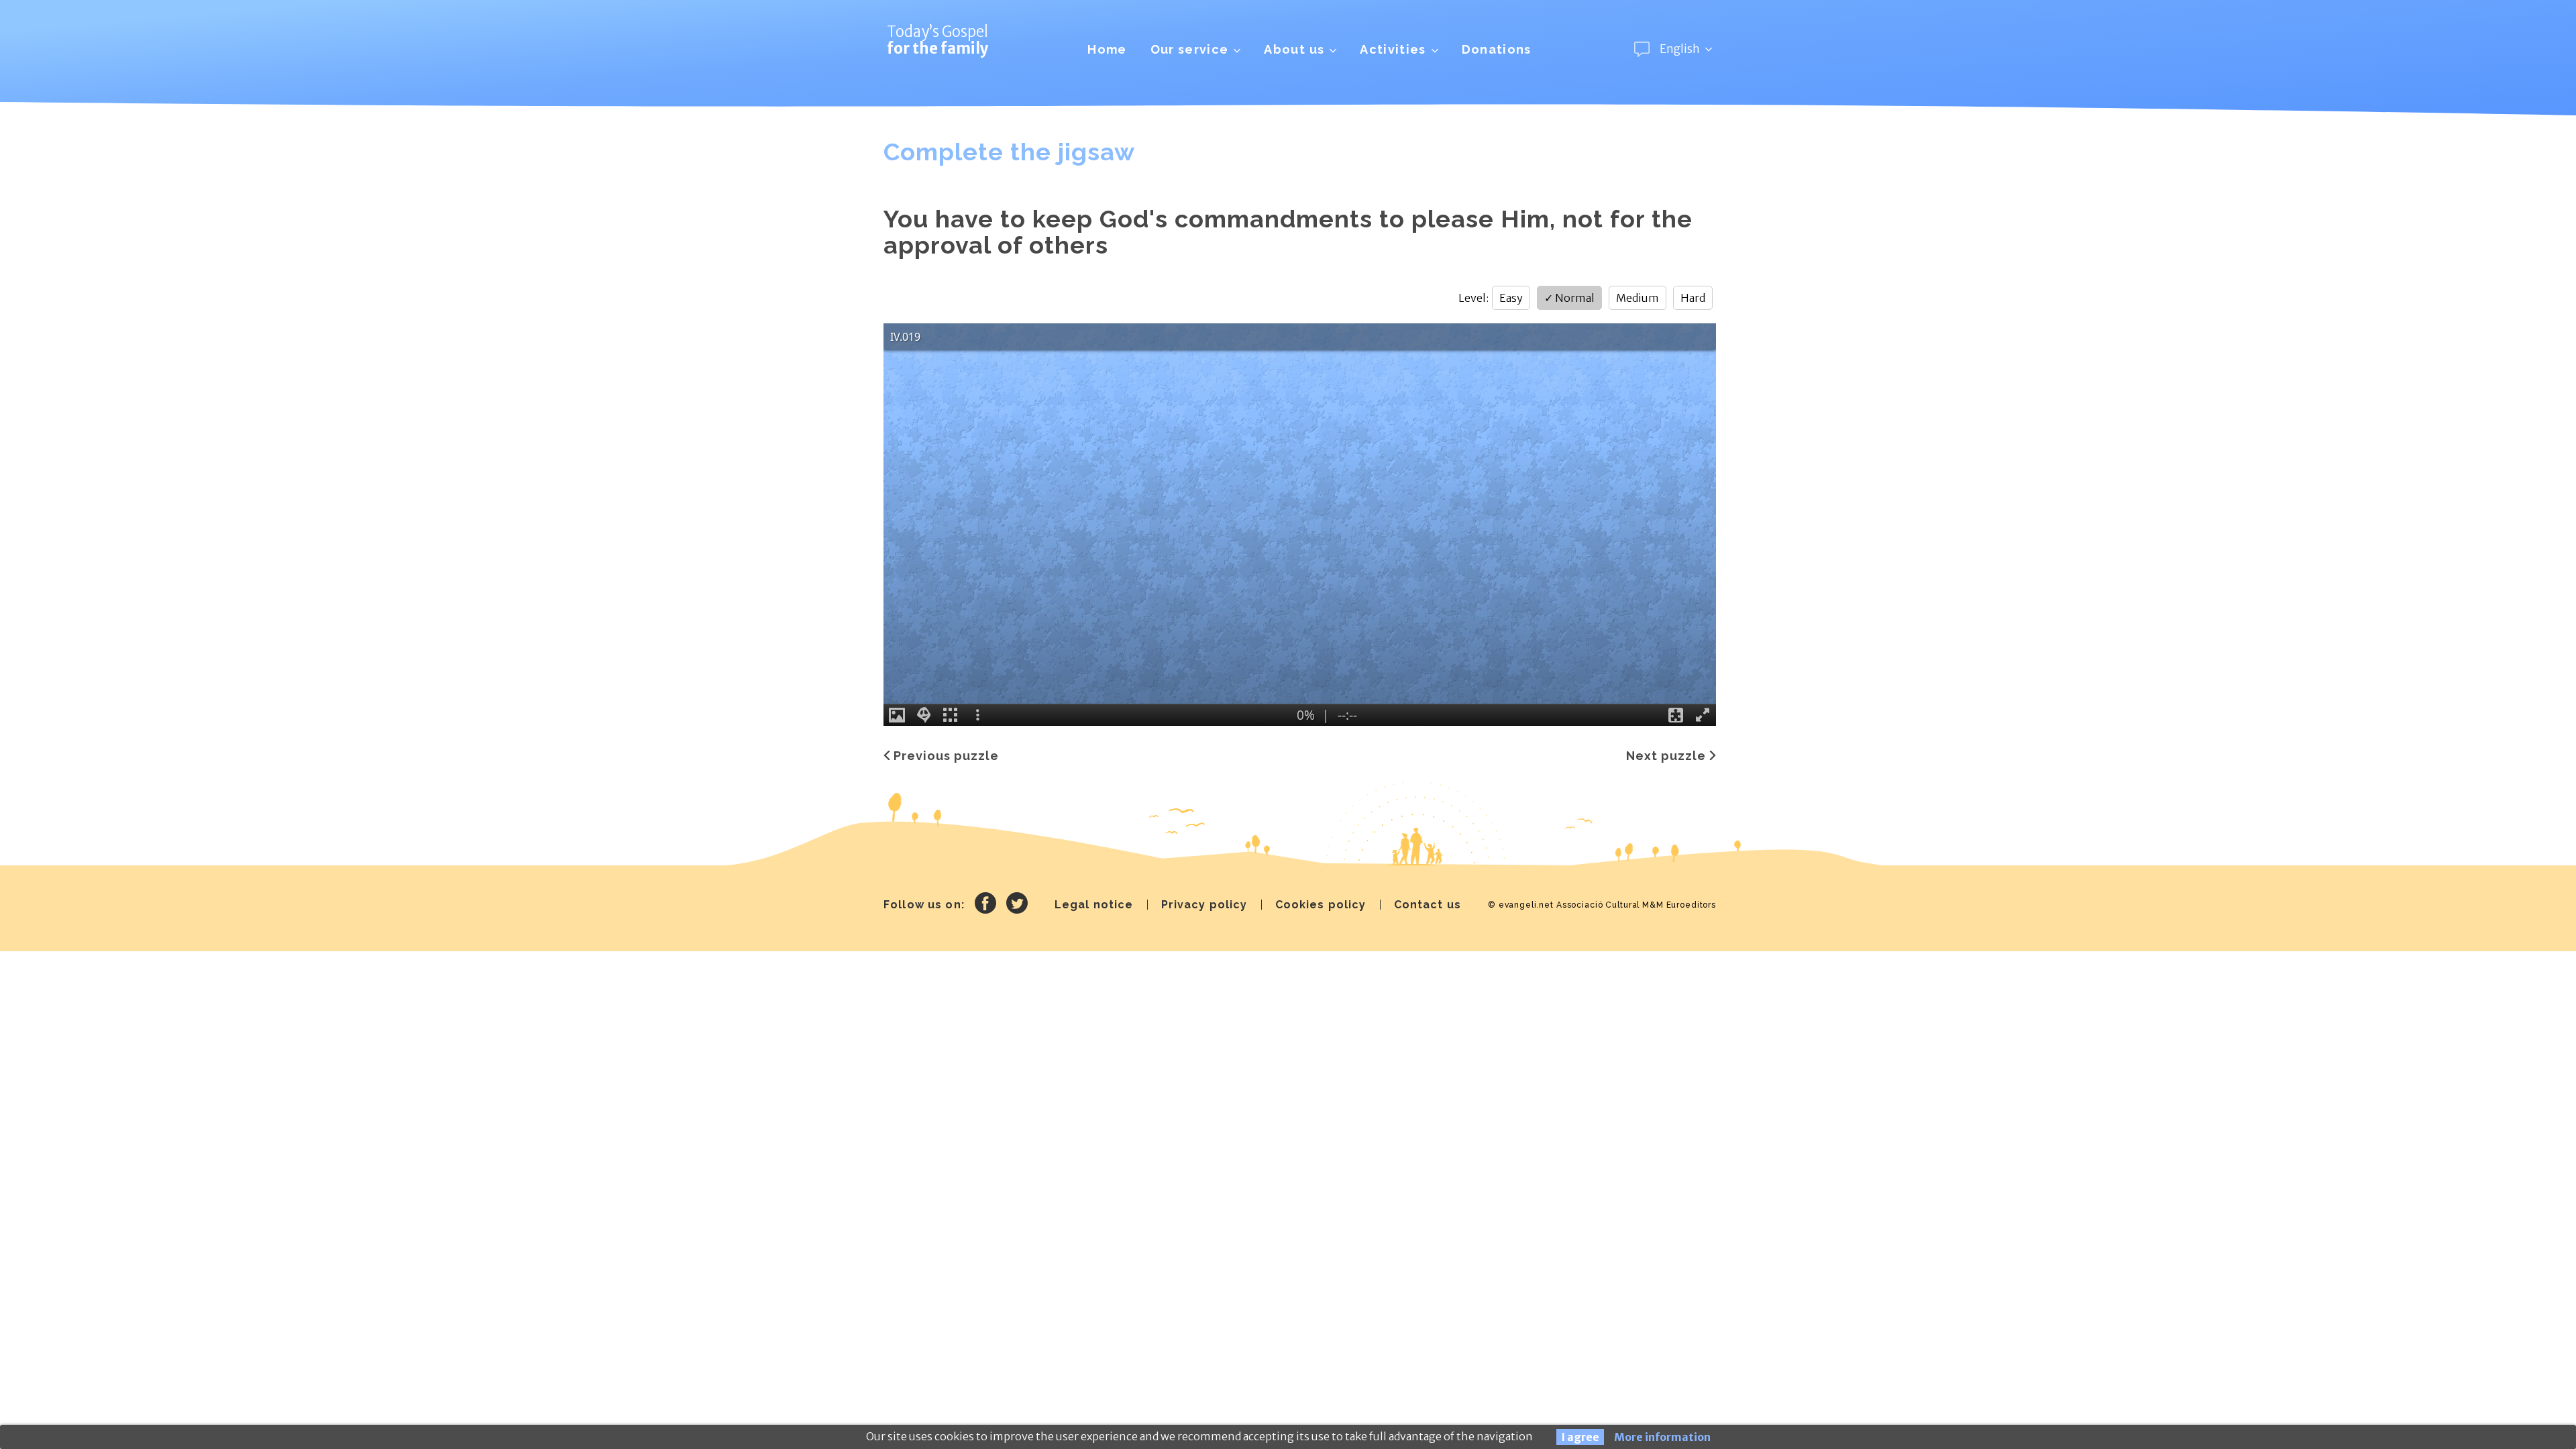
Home (1107, 49)
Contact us (1428, 905)
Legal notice (1094, 905)
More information (1662, 1437)
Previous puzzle (946, 756)
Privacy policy (1204, 905)
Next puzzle (1666, 756)
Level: (1473, 298)
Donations (1497, 49)
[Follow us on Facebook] (985, 905)
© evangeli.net (1521, 905)
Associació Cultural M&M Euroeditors (1636, 905)
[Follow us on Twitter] (1017, 905)
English (1680, 49)
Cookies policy (1321, 905)
